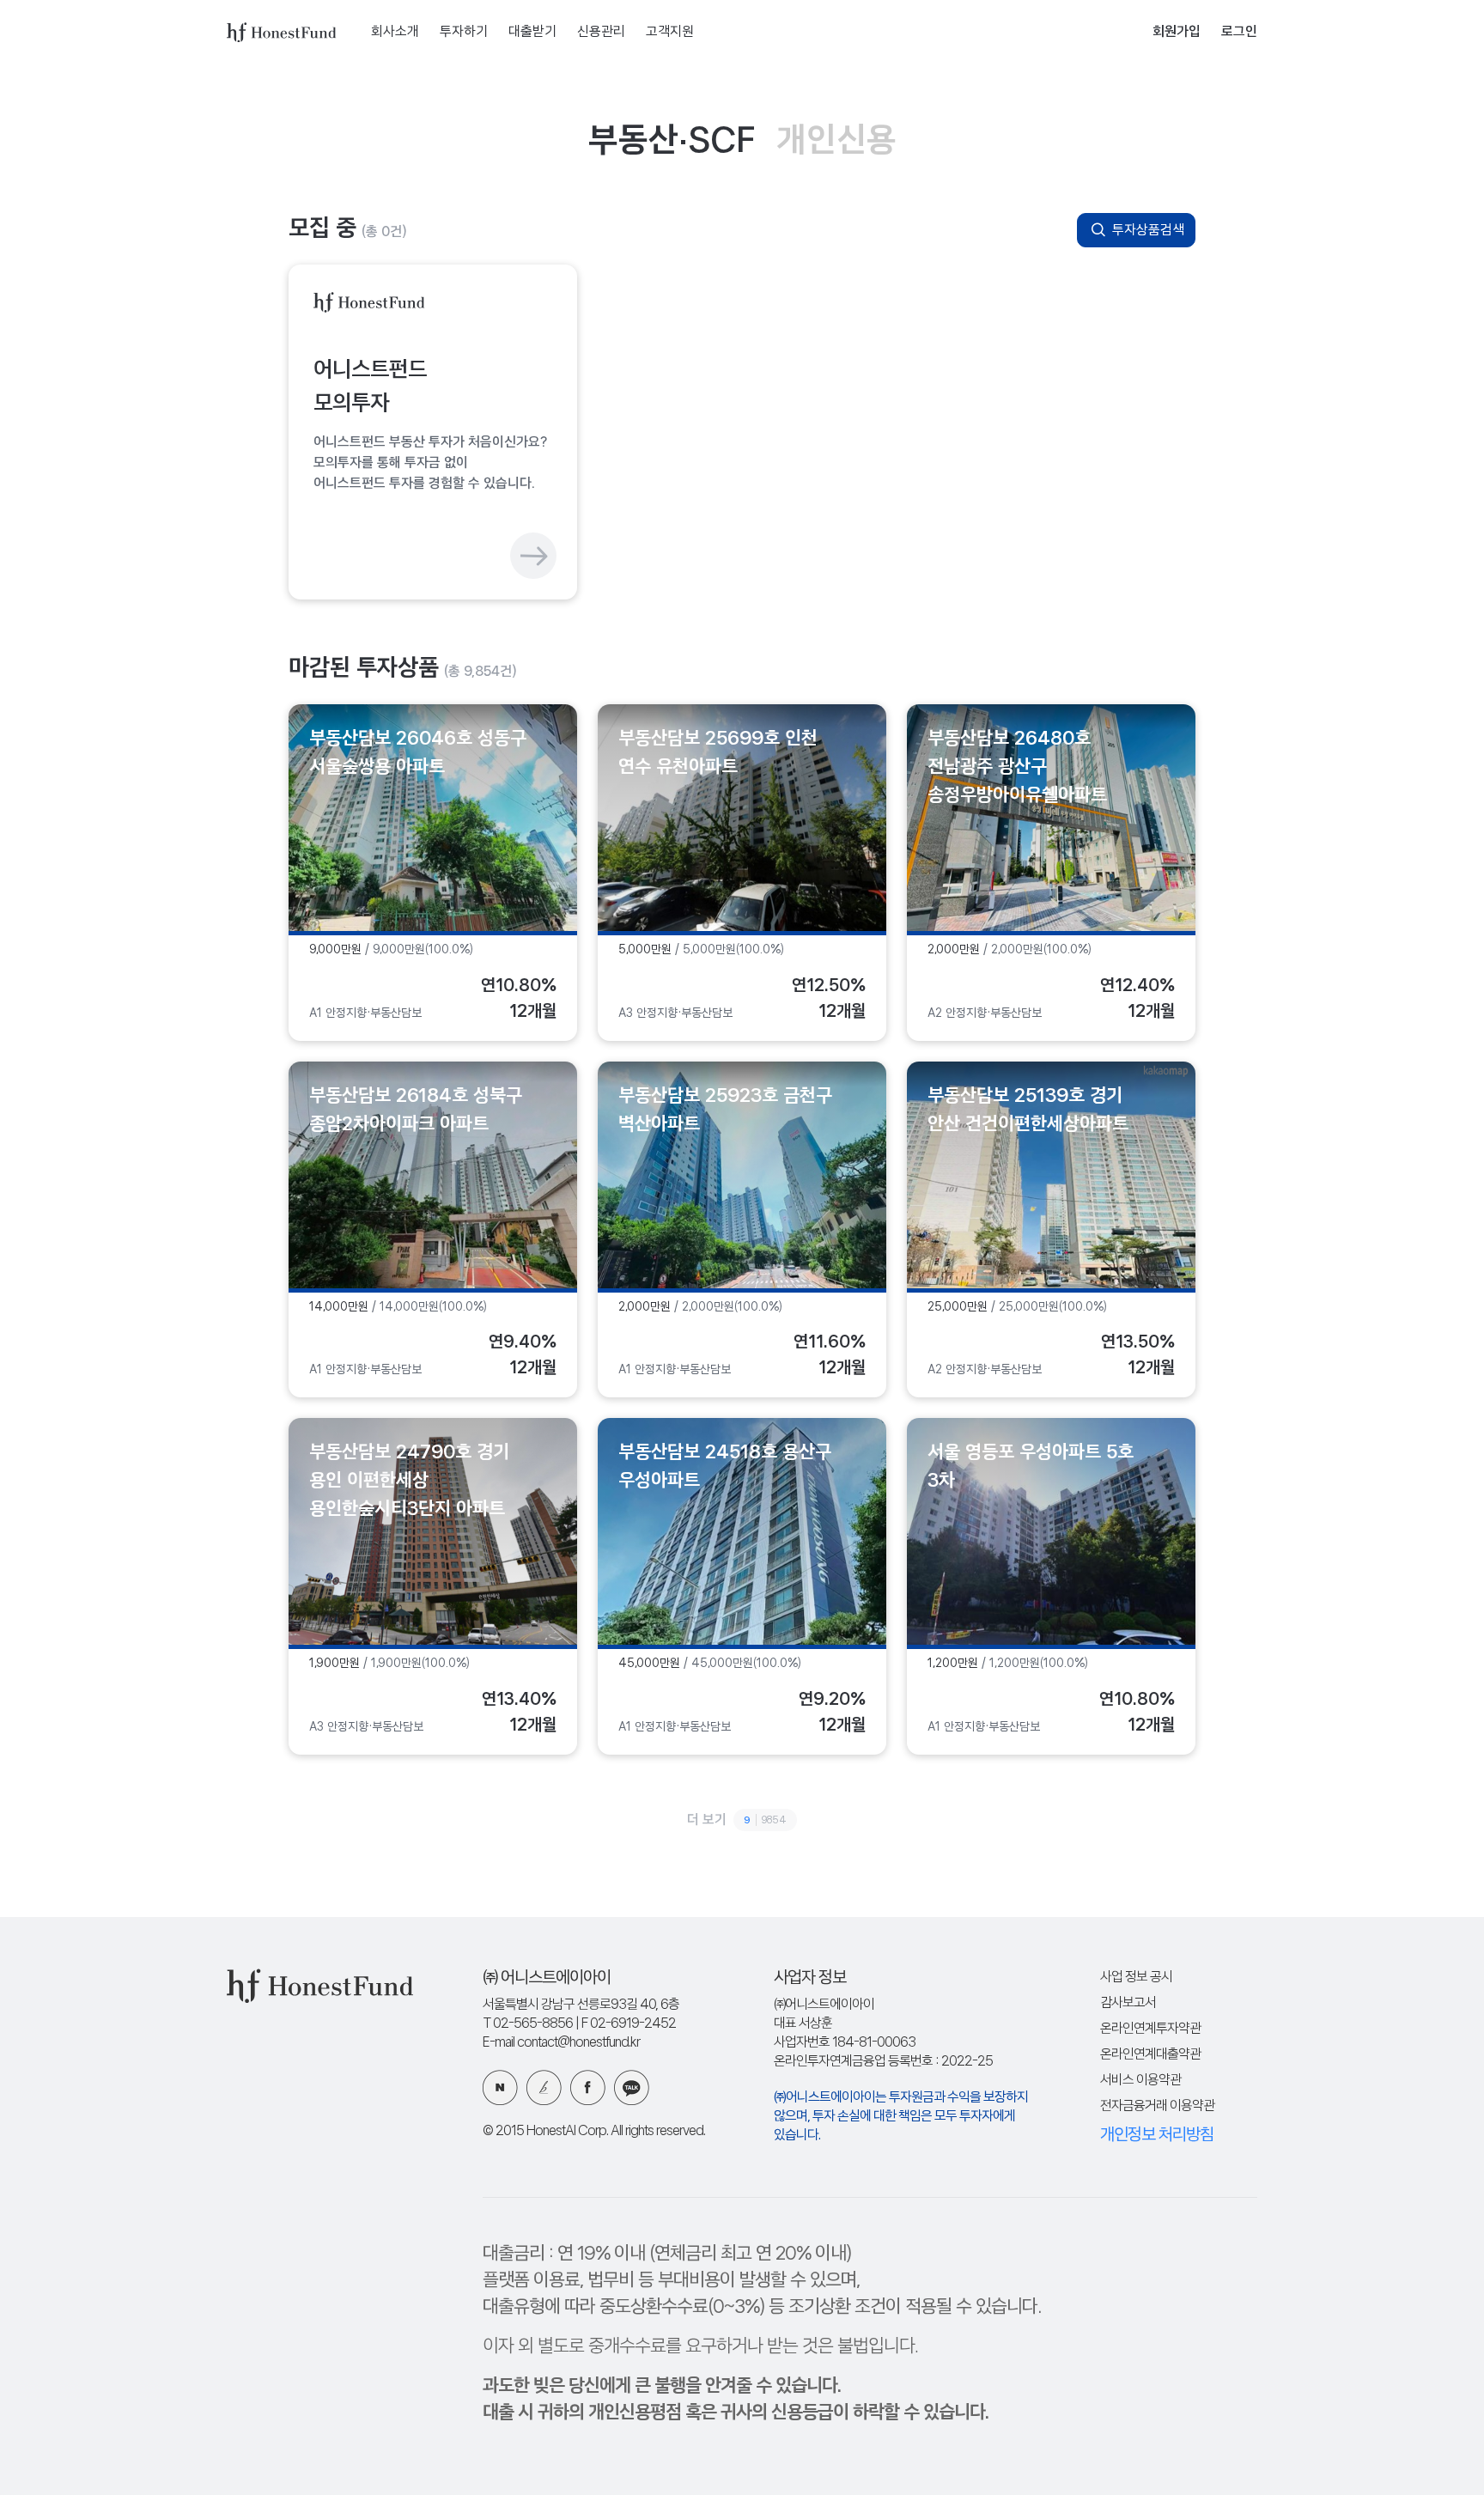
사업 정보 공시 (1136, 1978)
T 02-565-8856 (528, 2024)
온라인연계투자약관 (1150, 2029)
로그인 (1239, 32)
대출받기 (532, 32)
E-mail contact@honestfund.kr (561, 2043)
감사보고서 (1128, 2003)
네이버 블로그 (500, 2087)
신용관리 (601, 32)
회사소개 (395, 32)
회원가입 (1177, 32)
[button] (433, 432)
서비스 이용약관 (1140, 2081)
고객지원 (670, 32)
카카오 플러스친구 (632, 2087)
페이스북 (588, 2087)
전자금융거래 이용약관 (1157, 2106)
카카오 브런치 (544, 2087)
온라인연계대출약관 (1150, 2055)
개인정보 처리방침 (1157, 2135)
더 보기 (737, 1820)
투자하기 (464, 32)
